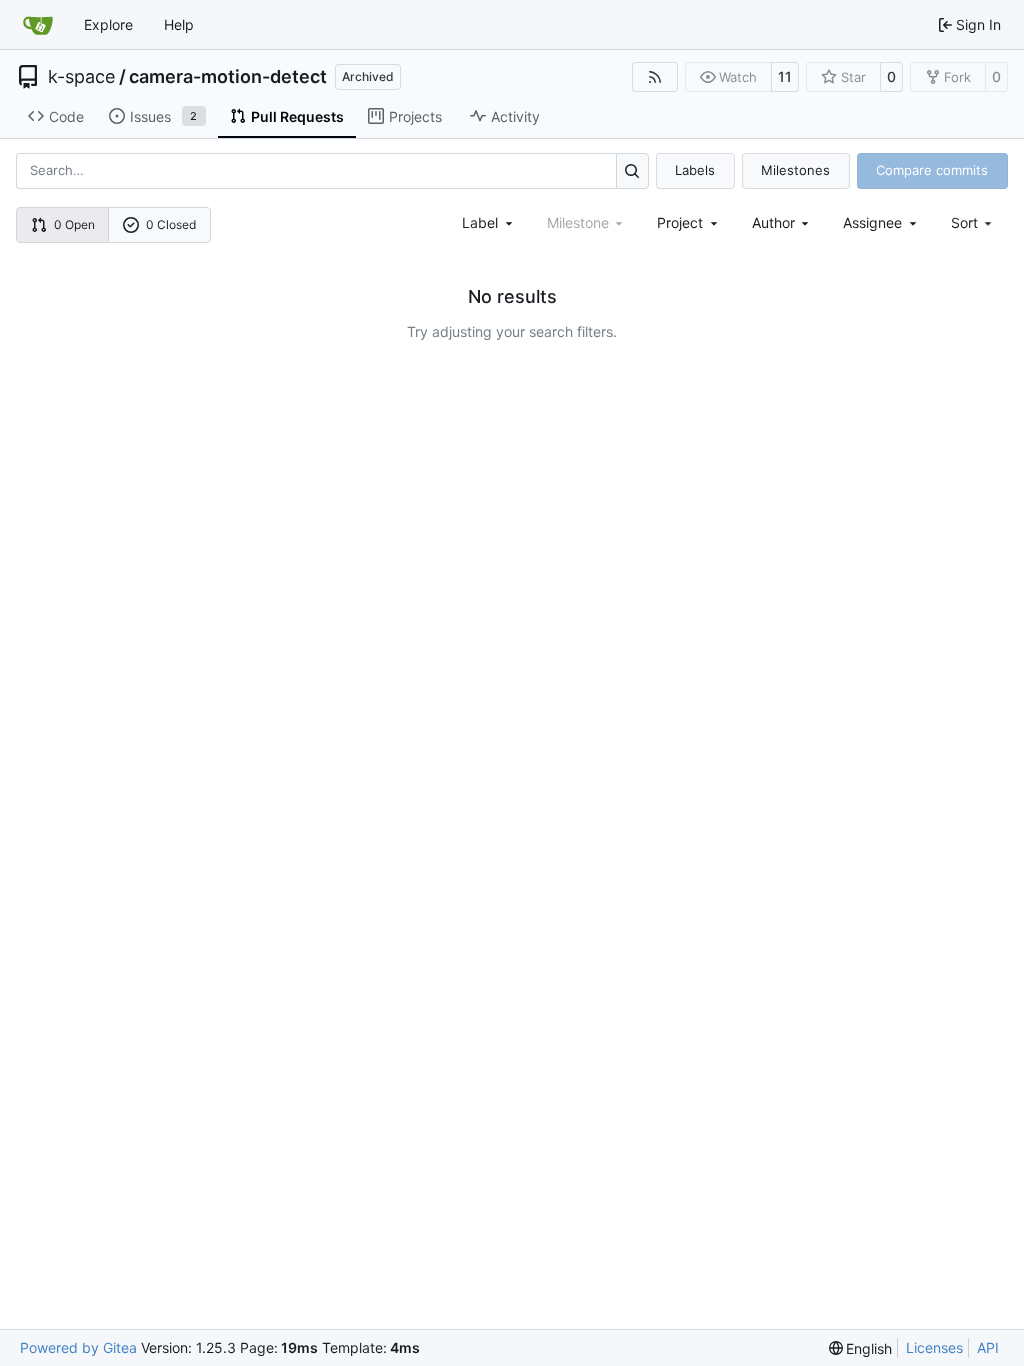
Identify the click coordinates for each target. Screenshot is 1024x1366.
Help (179, 24)
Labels (695, 170)
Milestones (795, 170)
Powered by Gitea (78, 1347)
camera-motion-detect (228, 77)
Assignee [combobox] (872, 222)
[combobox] (489, 222)
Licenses (934, 1347)
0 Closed (171, 224)
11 (785, 76)
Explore (108, 24)
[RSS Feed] (655, 77)
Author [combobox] (773, 222)
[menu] (973, 222)
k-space (81, 77)
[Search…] (632, 170)
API (988, 1347)
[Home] (38, 25)
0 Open (74, 224)
